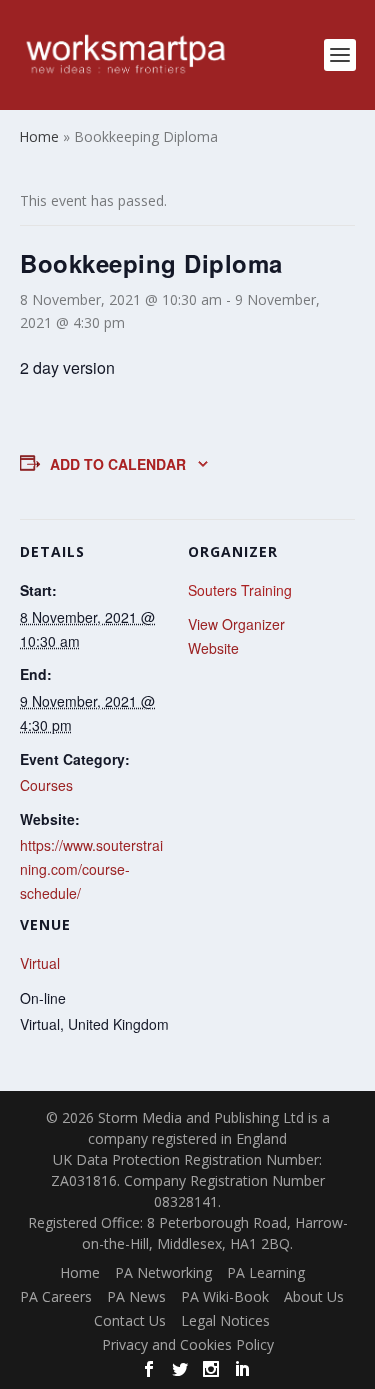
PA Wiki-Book (225, 1296)
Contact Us (130, 1320)
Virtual (40, 963)
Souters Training (240, 590)
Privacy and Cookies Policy (188, 1344)
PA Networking (163, 1272)
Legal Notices (225, 1320)
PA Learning (266, 1272)
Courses (46, 785)
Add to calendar (118, 464)
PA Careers (56, 1296)
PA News (136, 1296)
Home (80, 1272)
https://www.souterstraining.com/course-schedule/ (91, 869)
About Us (314, 1296)
